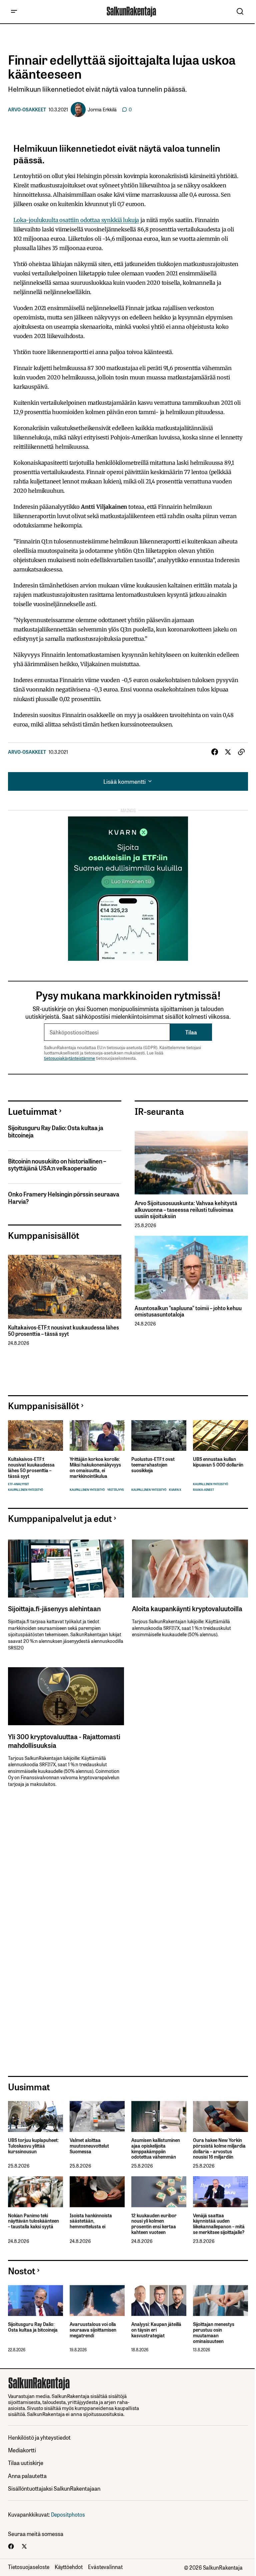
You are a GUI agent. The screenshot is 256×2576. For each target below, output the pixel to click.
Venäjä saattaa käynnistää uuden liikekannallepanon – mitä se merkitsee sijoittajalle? (219, 2224)
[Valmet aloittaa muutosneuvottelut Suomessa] (97, 2116)
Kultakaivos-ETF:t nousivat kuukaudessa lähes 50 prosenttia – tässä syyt (63, 1331)
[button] (14, 12)
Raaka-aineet (203, 1490)
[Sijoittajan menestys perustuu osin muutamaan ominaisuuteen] (220, 2300)
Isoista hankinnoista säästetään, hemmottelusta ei (91, 2221)
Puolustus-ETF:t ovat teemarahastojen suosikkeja (153, 1465)
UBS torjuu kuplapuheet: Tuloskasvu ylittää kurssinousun (33, 2146)
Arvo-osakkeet (27, 109)
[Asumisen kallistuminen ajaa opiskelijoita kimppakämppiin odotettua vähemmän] (159, 2116)
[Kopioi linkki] (241, 752)
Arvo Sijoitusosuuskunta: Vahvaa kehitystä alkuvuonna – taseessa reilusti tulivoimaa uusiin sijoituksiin (186, 1209)
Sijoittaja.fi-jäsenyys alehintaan (54, 1608)
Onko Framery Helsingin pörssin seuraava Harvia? (64, 1198)
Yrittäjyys (115, 1490)
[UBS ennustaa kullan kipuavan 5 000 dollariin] (220, 1436)
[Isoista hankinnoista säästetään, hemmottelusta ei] (97, 2192)
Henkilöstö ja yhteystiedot (39, 2437)
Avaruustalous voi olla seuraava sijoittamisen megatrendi (93, 2330)
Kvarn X (175, 1490)
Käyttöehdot (69, 2567)
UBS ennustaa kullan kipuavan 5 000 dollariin (218, 1462)
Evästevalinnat (105, 2567)
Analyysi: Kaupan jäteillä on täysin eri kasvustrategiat (156, 2330)
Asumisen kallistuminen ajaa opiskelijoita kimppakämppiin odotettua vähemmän (156, 2148)
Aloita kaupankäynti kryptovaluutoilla (187, 1608)
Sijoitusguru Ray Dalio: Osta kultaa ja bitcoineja (56, 1131)
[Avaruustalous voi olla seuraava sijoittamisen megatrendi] (97, 2300)
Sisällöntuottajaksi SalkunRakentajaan (54, 2488)
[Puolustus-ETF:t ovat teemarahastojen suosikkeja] (159, 1436)
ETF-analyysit (18, 1484)
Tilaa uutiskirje (26, 2462)
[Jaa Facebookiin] (215, 752)
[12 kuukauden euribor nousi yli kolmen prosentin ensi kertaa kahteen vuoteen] (159, 2192)
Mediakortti (22, 2450)
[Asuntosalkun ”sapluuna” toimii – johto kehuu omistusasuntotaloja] (191, 1268)
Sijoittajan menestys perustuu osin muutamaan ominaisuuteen (214, 2332)
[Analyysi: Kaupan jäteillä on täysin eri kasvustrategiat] (159, 2300)
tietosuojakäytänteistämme (69, 1058)
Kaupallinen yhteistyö (25, 1490)
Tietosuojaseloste (29, 2567)
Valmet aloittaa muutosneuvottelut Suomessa (89, 2146)
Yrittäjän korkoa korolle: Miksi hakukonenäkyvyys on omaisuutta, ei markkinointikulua (95, 1467)
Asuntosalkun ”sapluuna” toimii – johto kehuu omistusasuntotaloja (188, 1311)
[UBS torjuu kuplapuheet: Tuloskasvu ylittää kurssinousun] (35, 2116)
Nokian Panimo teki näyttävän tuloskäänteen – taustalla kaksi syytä (33, 2221)
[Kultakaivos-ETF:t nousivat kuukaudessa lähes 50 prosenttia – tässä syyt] (65, 1287)
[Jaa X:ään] (228, 752)
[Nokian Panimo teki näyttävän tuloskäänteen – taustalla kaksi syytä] (35, 2192)
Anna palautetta (27, 2475)
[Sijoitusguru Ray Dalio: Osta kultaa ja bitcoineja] (35, 2300)
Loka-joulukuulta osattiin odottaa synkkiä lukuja (76, 220)
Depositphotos (68, 2514)
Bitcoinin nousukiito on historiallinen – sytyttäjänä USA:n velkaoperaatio (57, 1165)
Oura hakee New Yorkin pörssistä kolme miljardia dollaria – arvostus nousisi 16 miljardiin (219, 2148)
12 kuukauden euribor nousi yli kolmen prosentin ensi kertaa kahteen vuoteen (154, 2224)
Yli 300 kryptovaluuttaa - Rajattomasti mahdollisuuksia (64, 1741)
